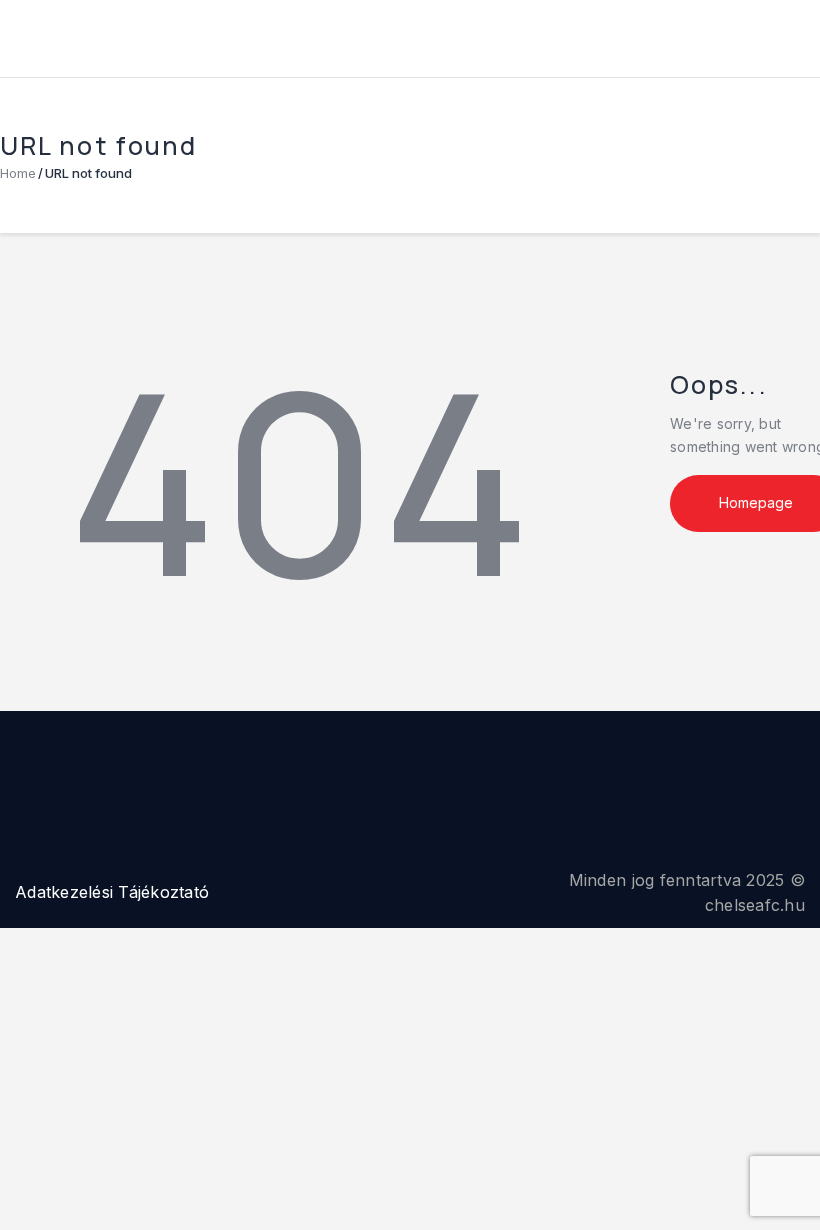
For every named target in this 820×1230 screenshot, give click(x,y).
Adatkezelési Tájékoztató (112, 892)
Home (18, 173)
